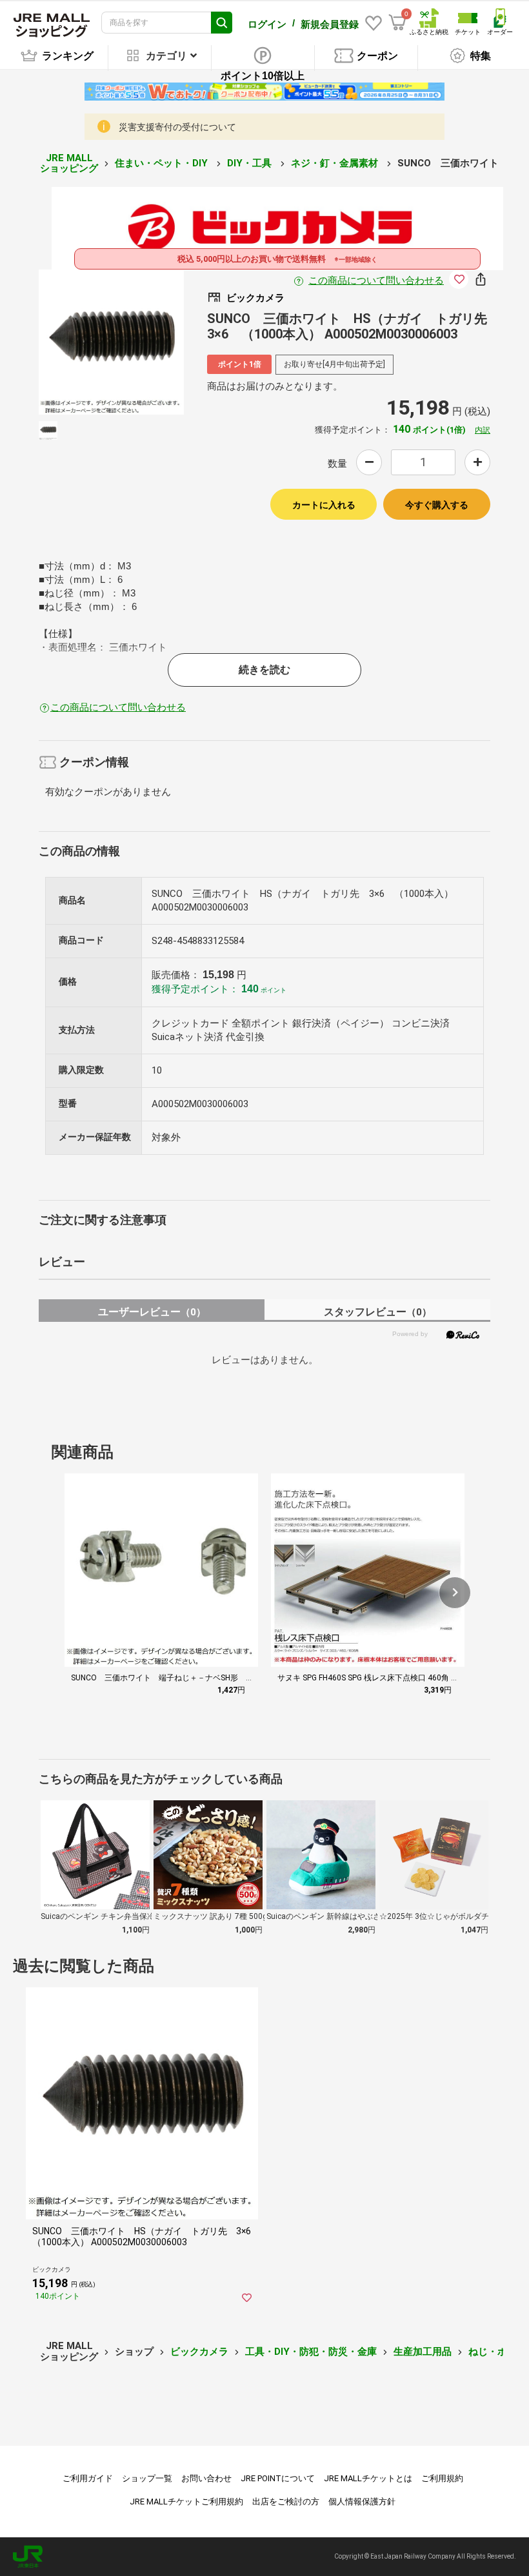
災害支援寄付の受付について (177, 127)
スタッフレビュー (378, 1312)
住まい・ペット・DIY (163, 163)
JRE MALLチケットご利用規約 (186, 2502)
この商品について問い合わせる (376, 280)
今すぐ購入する (437, 505)
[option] (111, 342)
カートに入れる (324, 505)
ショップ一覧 (147, 2478)
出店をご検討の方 (286, 2502)
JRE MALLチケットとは (368, 2478)
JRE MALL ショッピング (69, 163)
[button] (455, 1593)
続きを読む (264, 670)
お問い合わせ (206, 2478)
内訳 (483, 430)
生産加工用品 (423, 2352)
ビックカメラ (199, 2352)
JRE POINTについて (278, 2478)
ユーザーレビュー (152, 1312)
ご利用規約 (442, 2478)
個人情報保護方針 (362, 2502)
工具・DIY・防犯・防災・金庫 (311, 2352)
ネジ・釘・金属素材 (336, 163)
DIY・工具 (251, 163)
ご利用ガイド (88, 2478)
